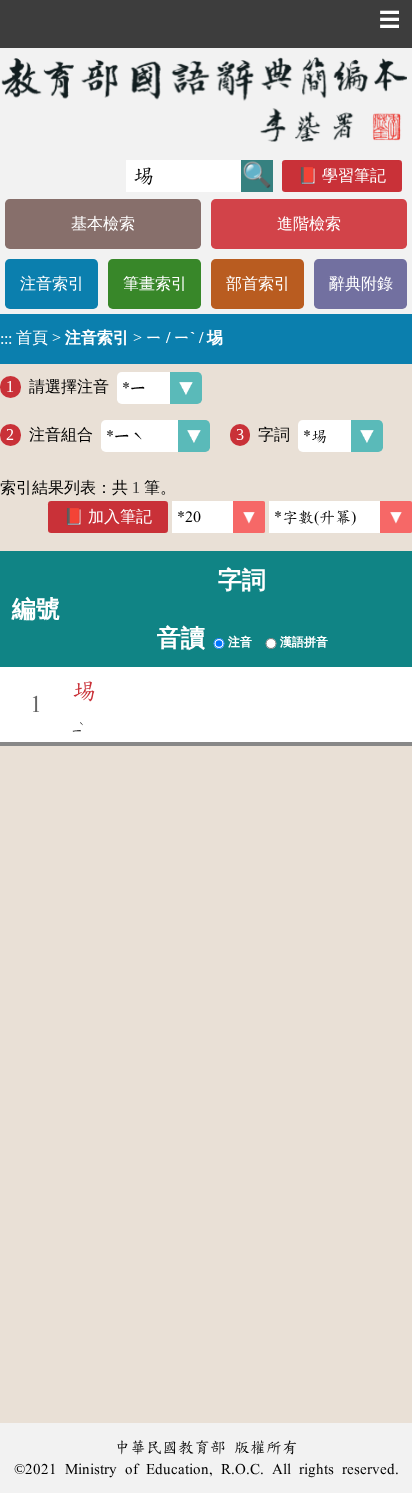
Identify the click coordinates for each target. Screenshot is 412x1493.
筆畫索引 (155, 283)
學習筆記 (354, 175)
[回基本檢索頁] (206, 99)
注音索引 (52, 283)
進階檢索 (309, 223)
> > (111, 338)
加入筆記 (120, 516)
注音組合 (61, 434)
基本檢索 (103, 223)
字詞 (274, 434)
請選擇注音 (69, 386)
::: (6, 338)
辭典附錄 (361, 283)
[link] (340, 517)
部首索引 (258, 283)
